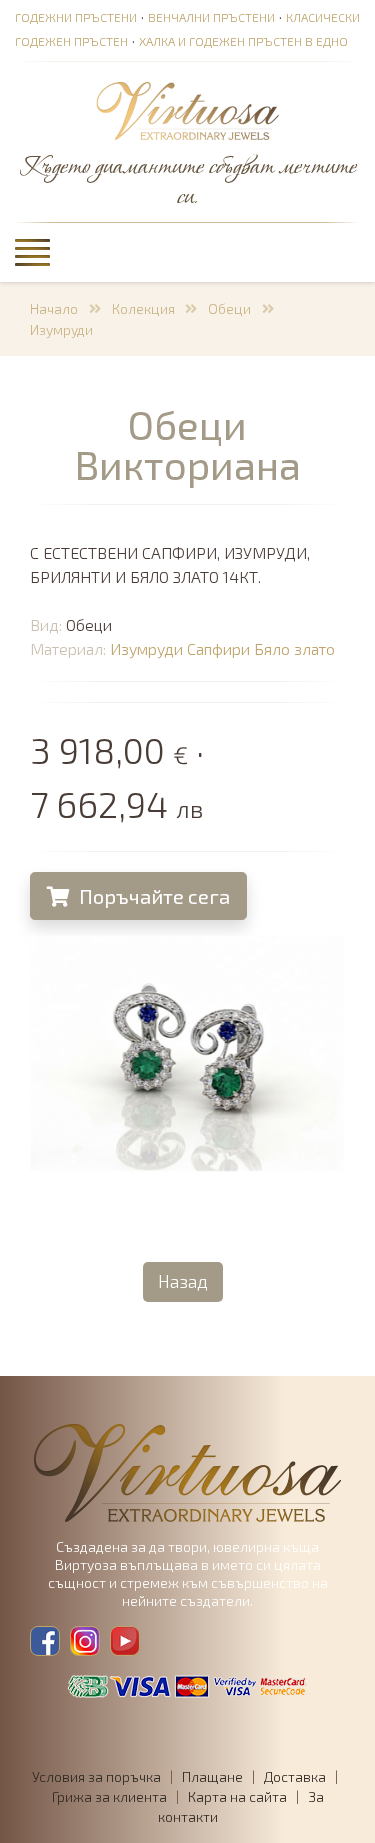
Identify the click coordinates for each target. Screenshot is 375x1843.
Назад (183, 1281)
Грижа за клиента (109, 1796)
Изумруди (61, 329)
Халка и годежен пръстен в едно (243, 41)
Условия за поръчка (96, 1776)
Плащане (212, 1776)
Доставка (295, 1776)
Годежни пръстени (76, 17)
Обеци (229, 308)
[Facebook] (45, 1641)
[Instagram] (85, 1641)
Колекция (143, 308)
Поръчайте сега (152, 896)
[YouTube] (125, 1641)
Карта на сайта (237, 1796)
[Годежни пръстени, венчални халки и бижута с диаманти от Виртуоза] (188, 112)
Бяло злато (294, 648)
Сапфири (218, 648)
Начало (54, 308)
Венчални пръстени (211, 17)
